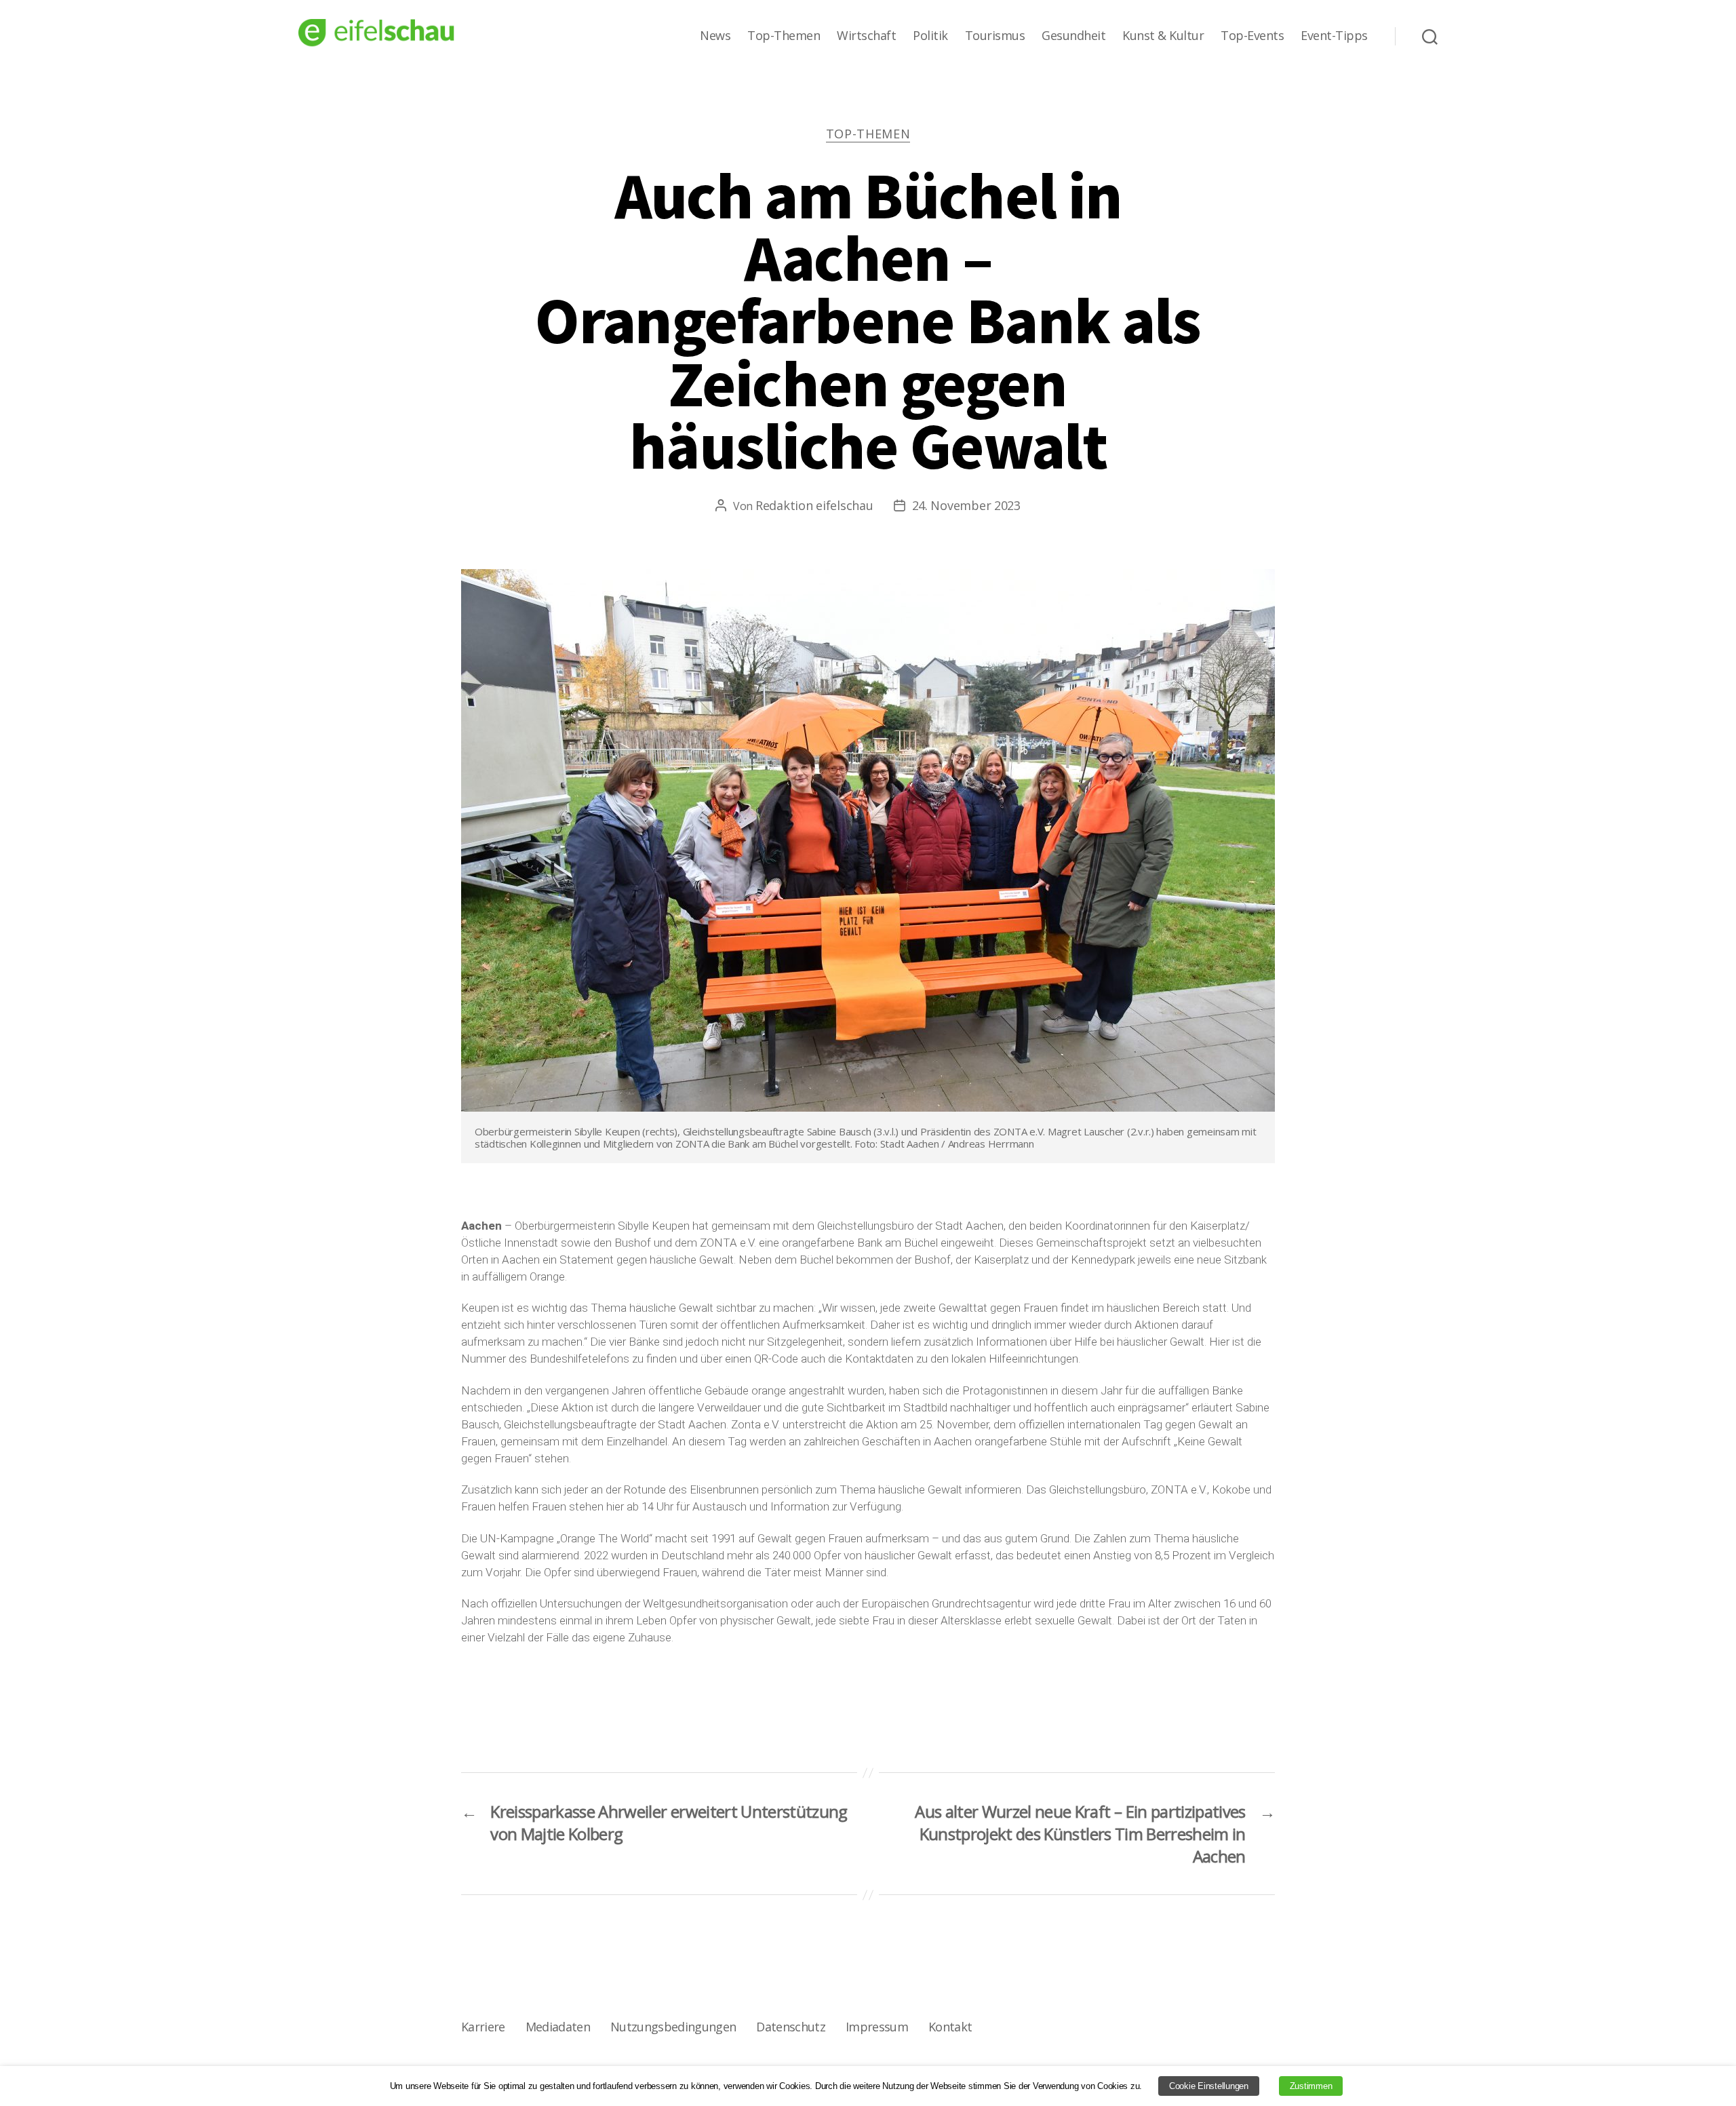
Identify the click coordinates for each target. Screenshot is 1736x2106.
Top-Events (1252, 36)
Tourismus (995, 36)
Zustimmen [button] (1311, 2086)
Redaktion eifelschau (814, 505)
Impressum (877, 2027)
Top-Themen (784, 36)
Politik (930, 36)
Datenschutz (791, 2027)
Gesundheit (1073, 36)
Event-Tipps (1334, 36)
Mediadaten (558, 2027)
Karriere (483, 2027)
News (715, 36)
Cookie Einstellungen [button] (1209, 2086)
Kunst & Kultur (1163, 36)
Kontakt (950, 2027)
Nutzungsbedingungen (673, 2027)
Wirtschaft (866, 36)
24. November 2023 (966, 505)
